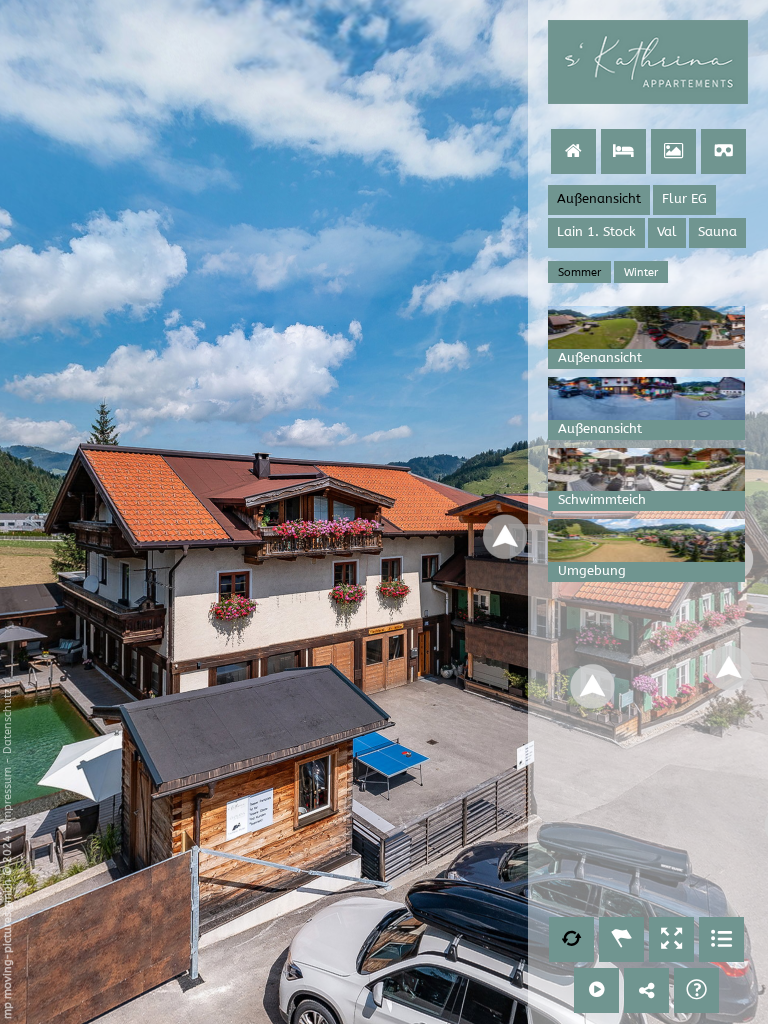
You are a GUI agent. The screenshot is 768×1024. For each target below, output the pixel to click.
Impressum (7, 795)
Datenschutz (7, 721)
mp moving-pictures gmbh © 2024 (7, 925)
